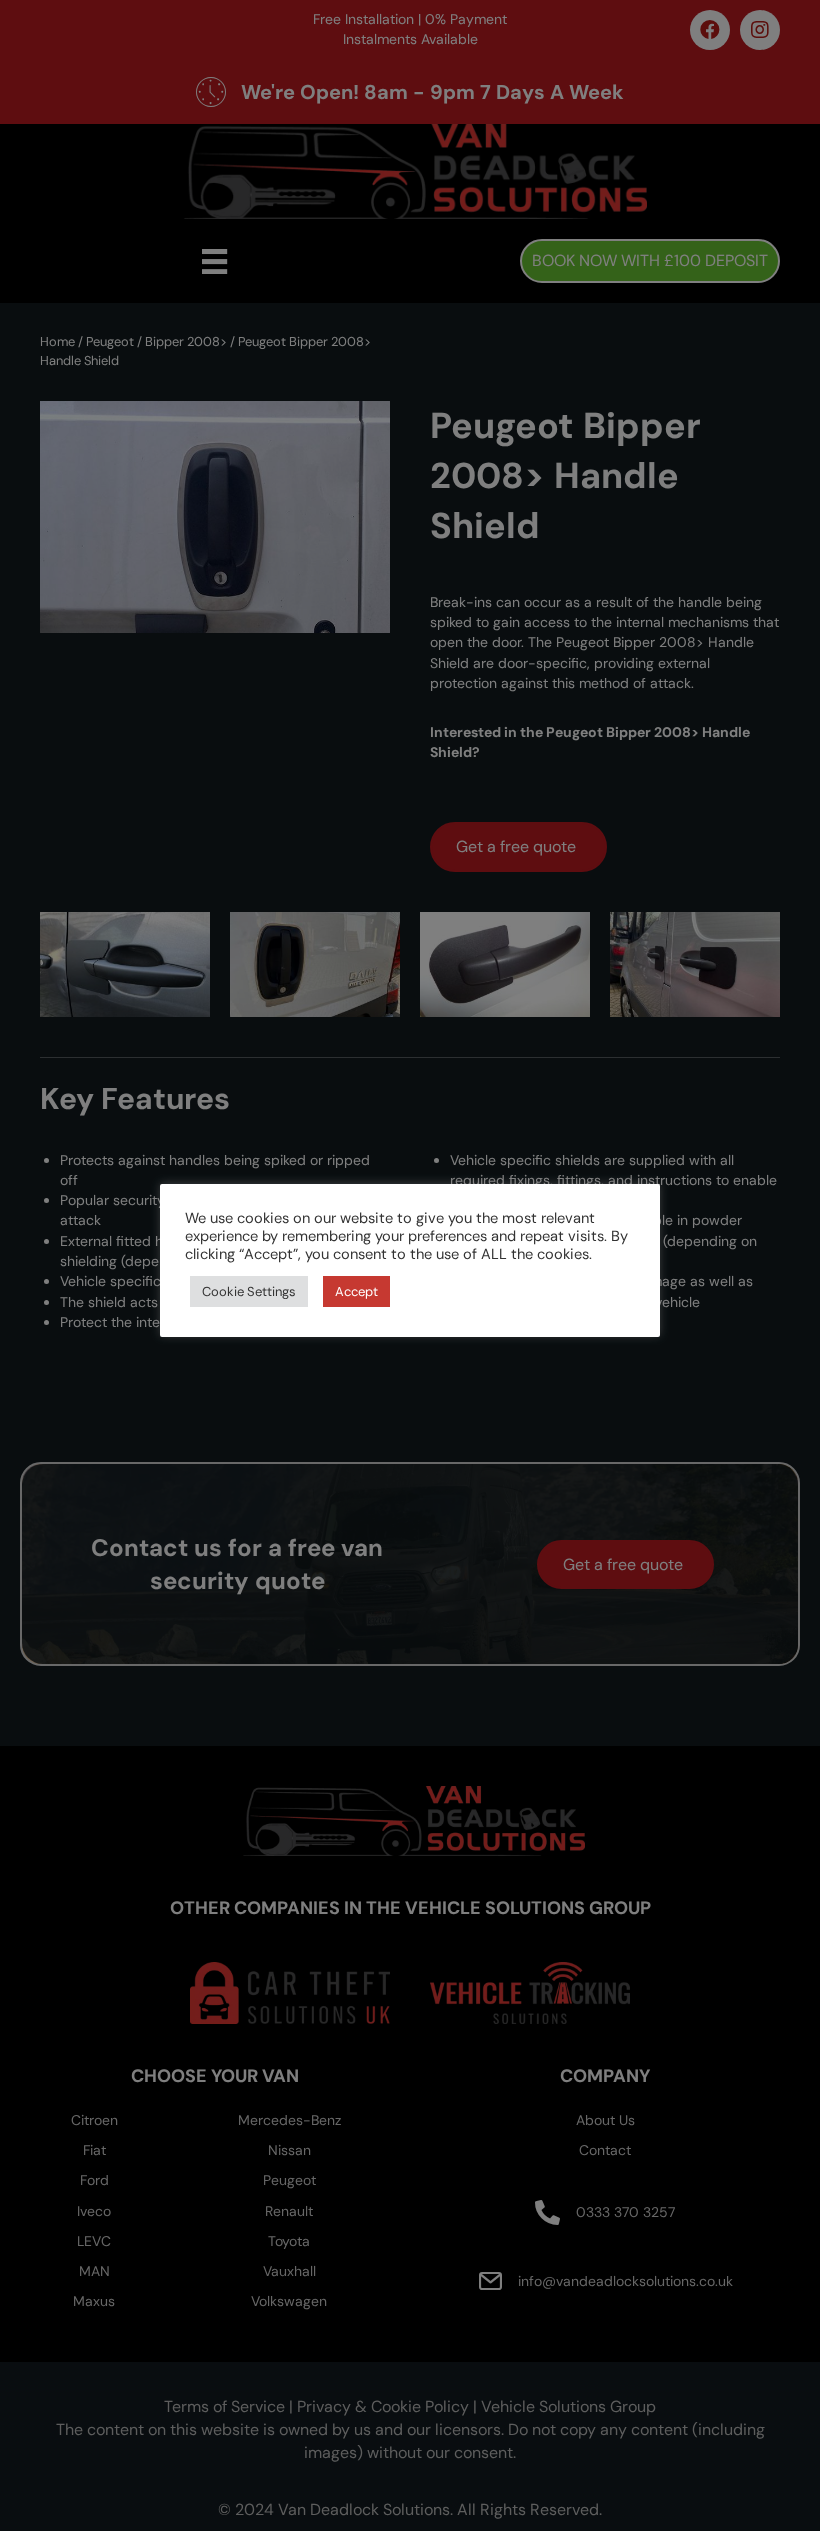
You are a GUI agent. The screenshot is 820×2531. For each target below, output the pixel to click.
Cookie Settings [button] (249, 1291)
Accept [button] (356, 1291)
